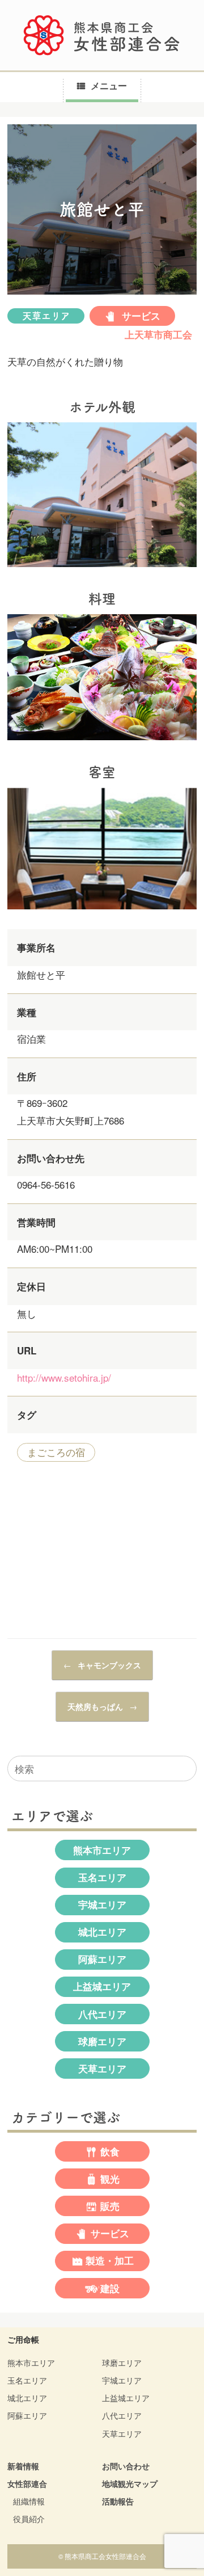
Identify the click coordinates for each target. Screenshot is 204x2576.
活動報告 (118, 2501)
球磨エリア (102, 2041)
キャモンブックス (102, 1665)
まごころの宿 (56, 1452)
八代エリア (102, 2014)
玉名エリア (102, 1877)
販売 (110, 2206)
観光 (110, 2179)
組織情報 (29, 2501)
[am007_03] (102, 911)
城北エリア (102, 1932)
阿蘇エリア (102, 1959)
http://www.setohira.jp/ (64, 1377)
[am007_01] (102, 569)
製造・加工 (110, 2261)
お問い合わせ (126, 2466)
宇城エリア (102, 1904)
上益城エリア (102, 1986)
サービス (140, 316)
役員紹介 (29, 2519)
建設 (110, 2288)
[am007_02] (102, 742)
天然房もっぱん (102, 1706)
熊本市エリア (102, 1850)
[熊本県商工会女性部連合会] (102, 35)
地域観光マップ (130, 2483)
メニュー (109, 85)
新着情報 (23, 2466)
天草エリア (46, 316)
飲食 (110, 2151)
